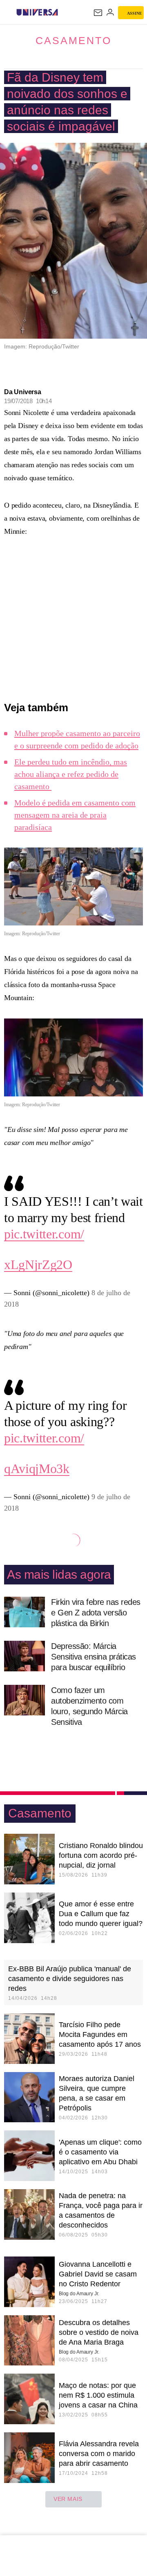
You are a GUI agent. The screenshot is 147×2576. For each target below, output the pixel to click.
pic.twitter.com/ (44, 1234)
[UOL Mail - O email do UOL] (98, 13)
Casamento (73, 40)
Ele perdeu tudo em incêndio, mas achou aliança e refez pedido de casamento (71, 774)
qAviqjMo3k (37, 1469)
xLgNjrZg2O (38, 1265)
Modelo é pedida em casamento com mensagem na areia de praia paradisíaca (75, 815)
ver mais (68, 2499)
